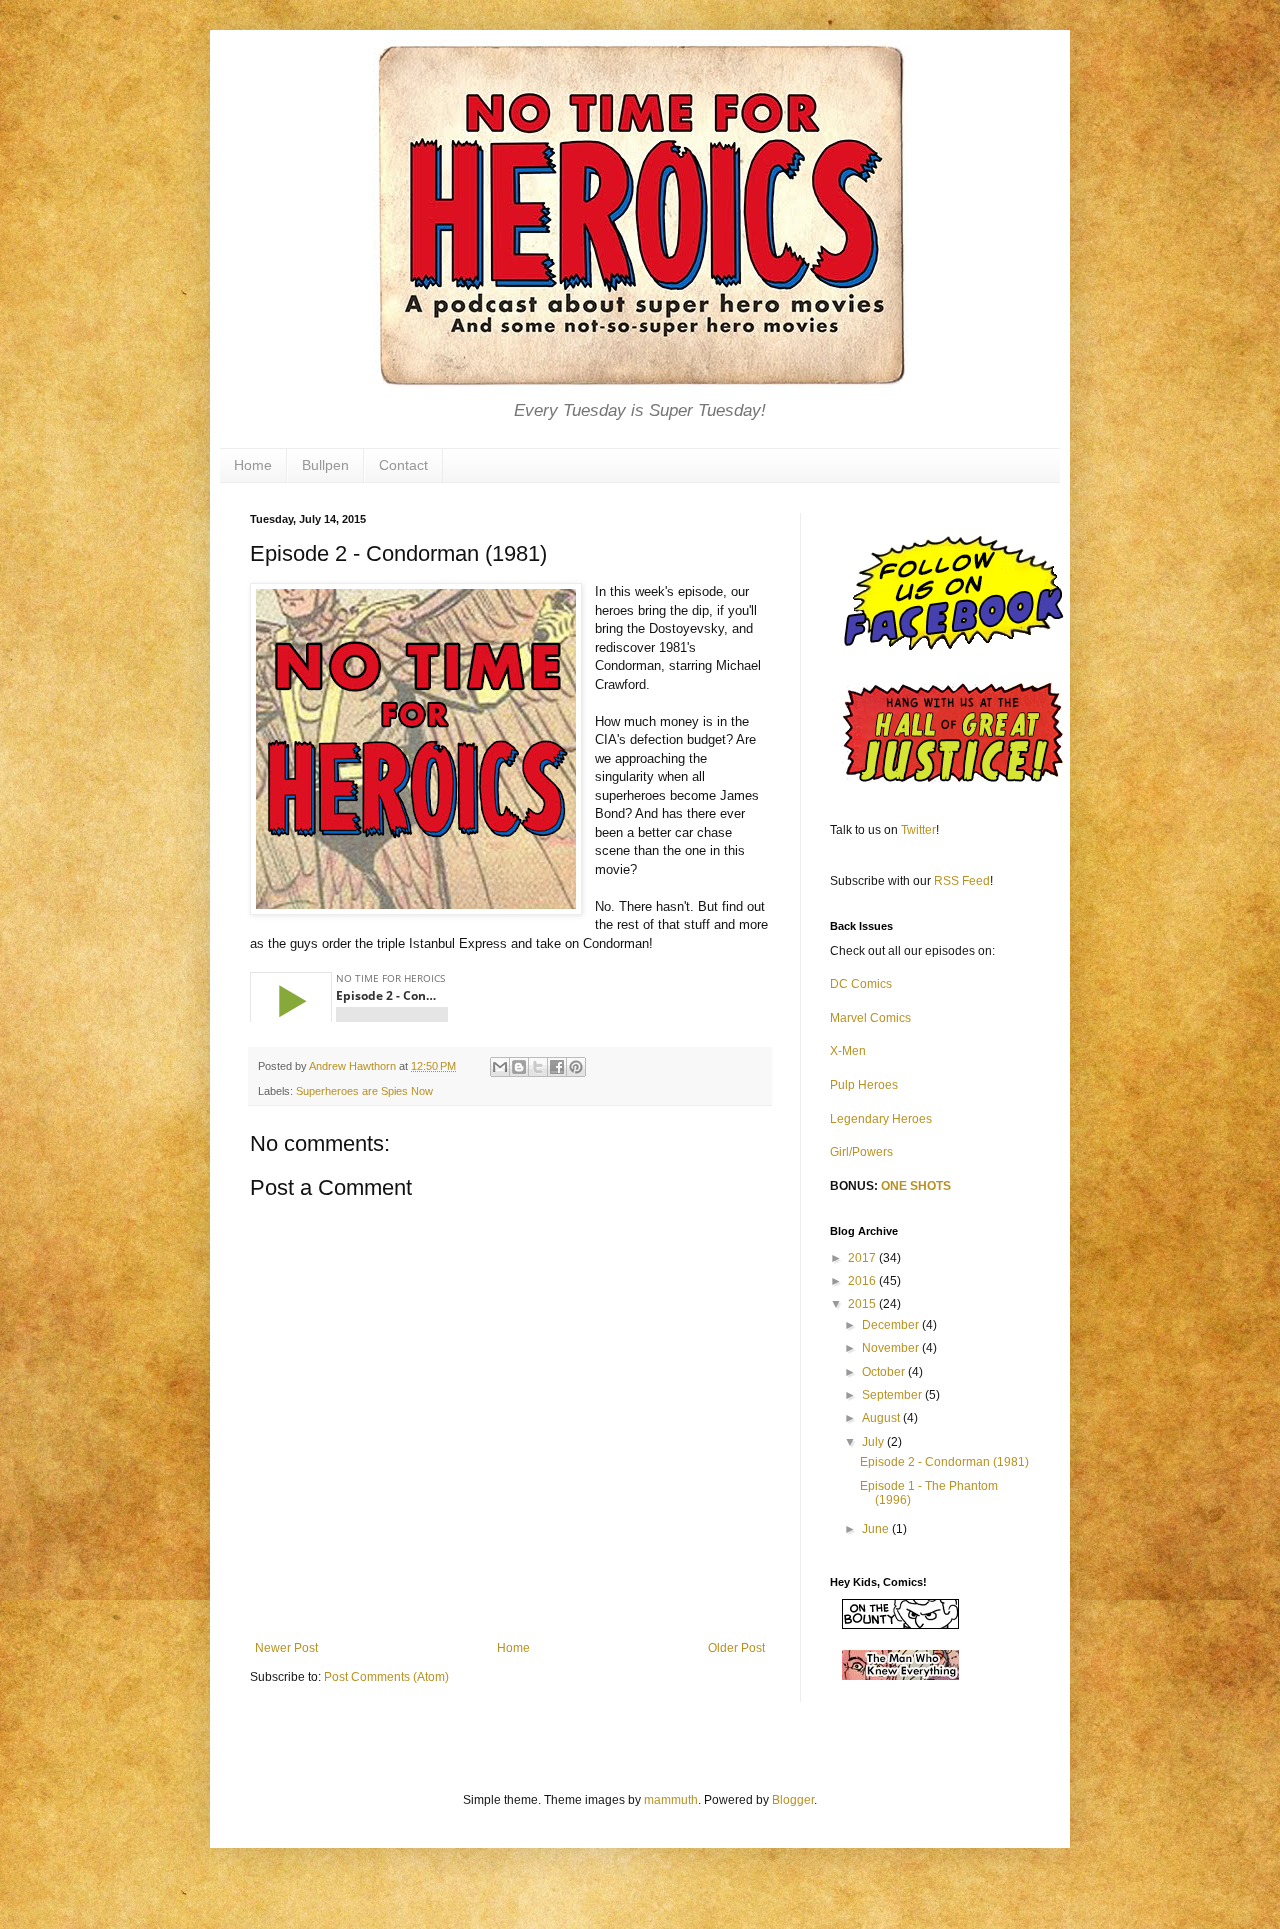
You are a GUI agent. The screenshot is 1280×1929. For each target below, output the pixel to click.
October (885, 1372)
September (893, 1395)
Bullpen (325, 465)
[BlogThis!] (519, 1067)
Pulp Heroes (864, 1085)
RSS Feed (962, 881)
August (882, 1418)
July (874, 1442)
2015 (863, 1304)
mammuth (671, 1800)
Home (253, 465)
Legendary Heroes (881, 1119)
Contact (403, 465)
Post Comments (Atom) (386, 1677)
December (892, 1325)
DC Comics (861, 984)
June (877, 1529)
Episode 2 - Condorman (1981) (944, 1462)
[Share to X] (538, 1067)
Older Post (736, 1648)
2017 (863, 1258)
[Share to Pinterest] (576, 1067)
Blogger (793, 1800)
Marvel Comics (870, 1018)
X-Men (848, 1051)
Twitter (918, 830)
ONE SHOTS (916, 1186)
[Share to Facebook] (557, 1067)
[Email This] (500, 1067)
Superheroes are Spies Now (364, 1091)
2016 (863, 1281)
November (892, 1348)
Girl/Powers (861, 1152)
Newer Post (286, 1648)
